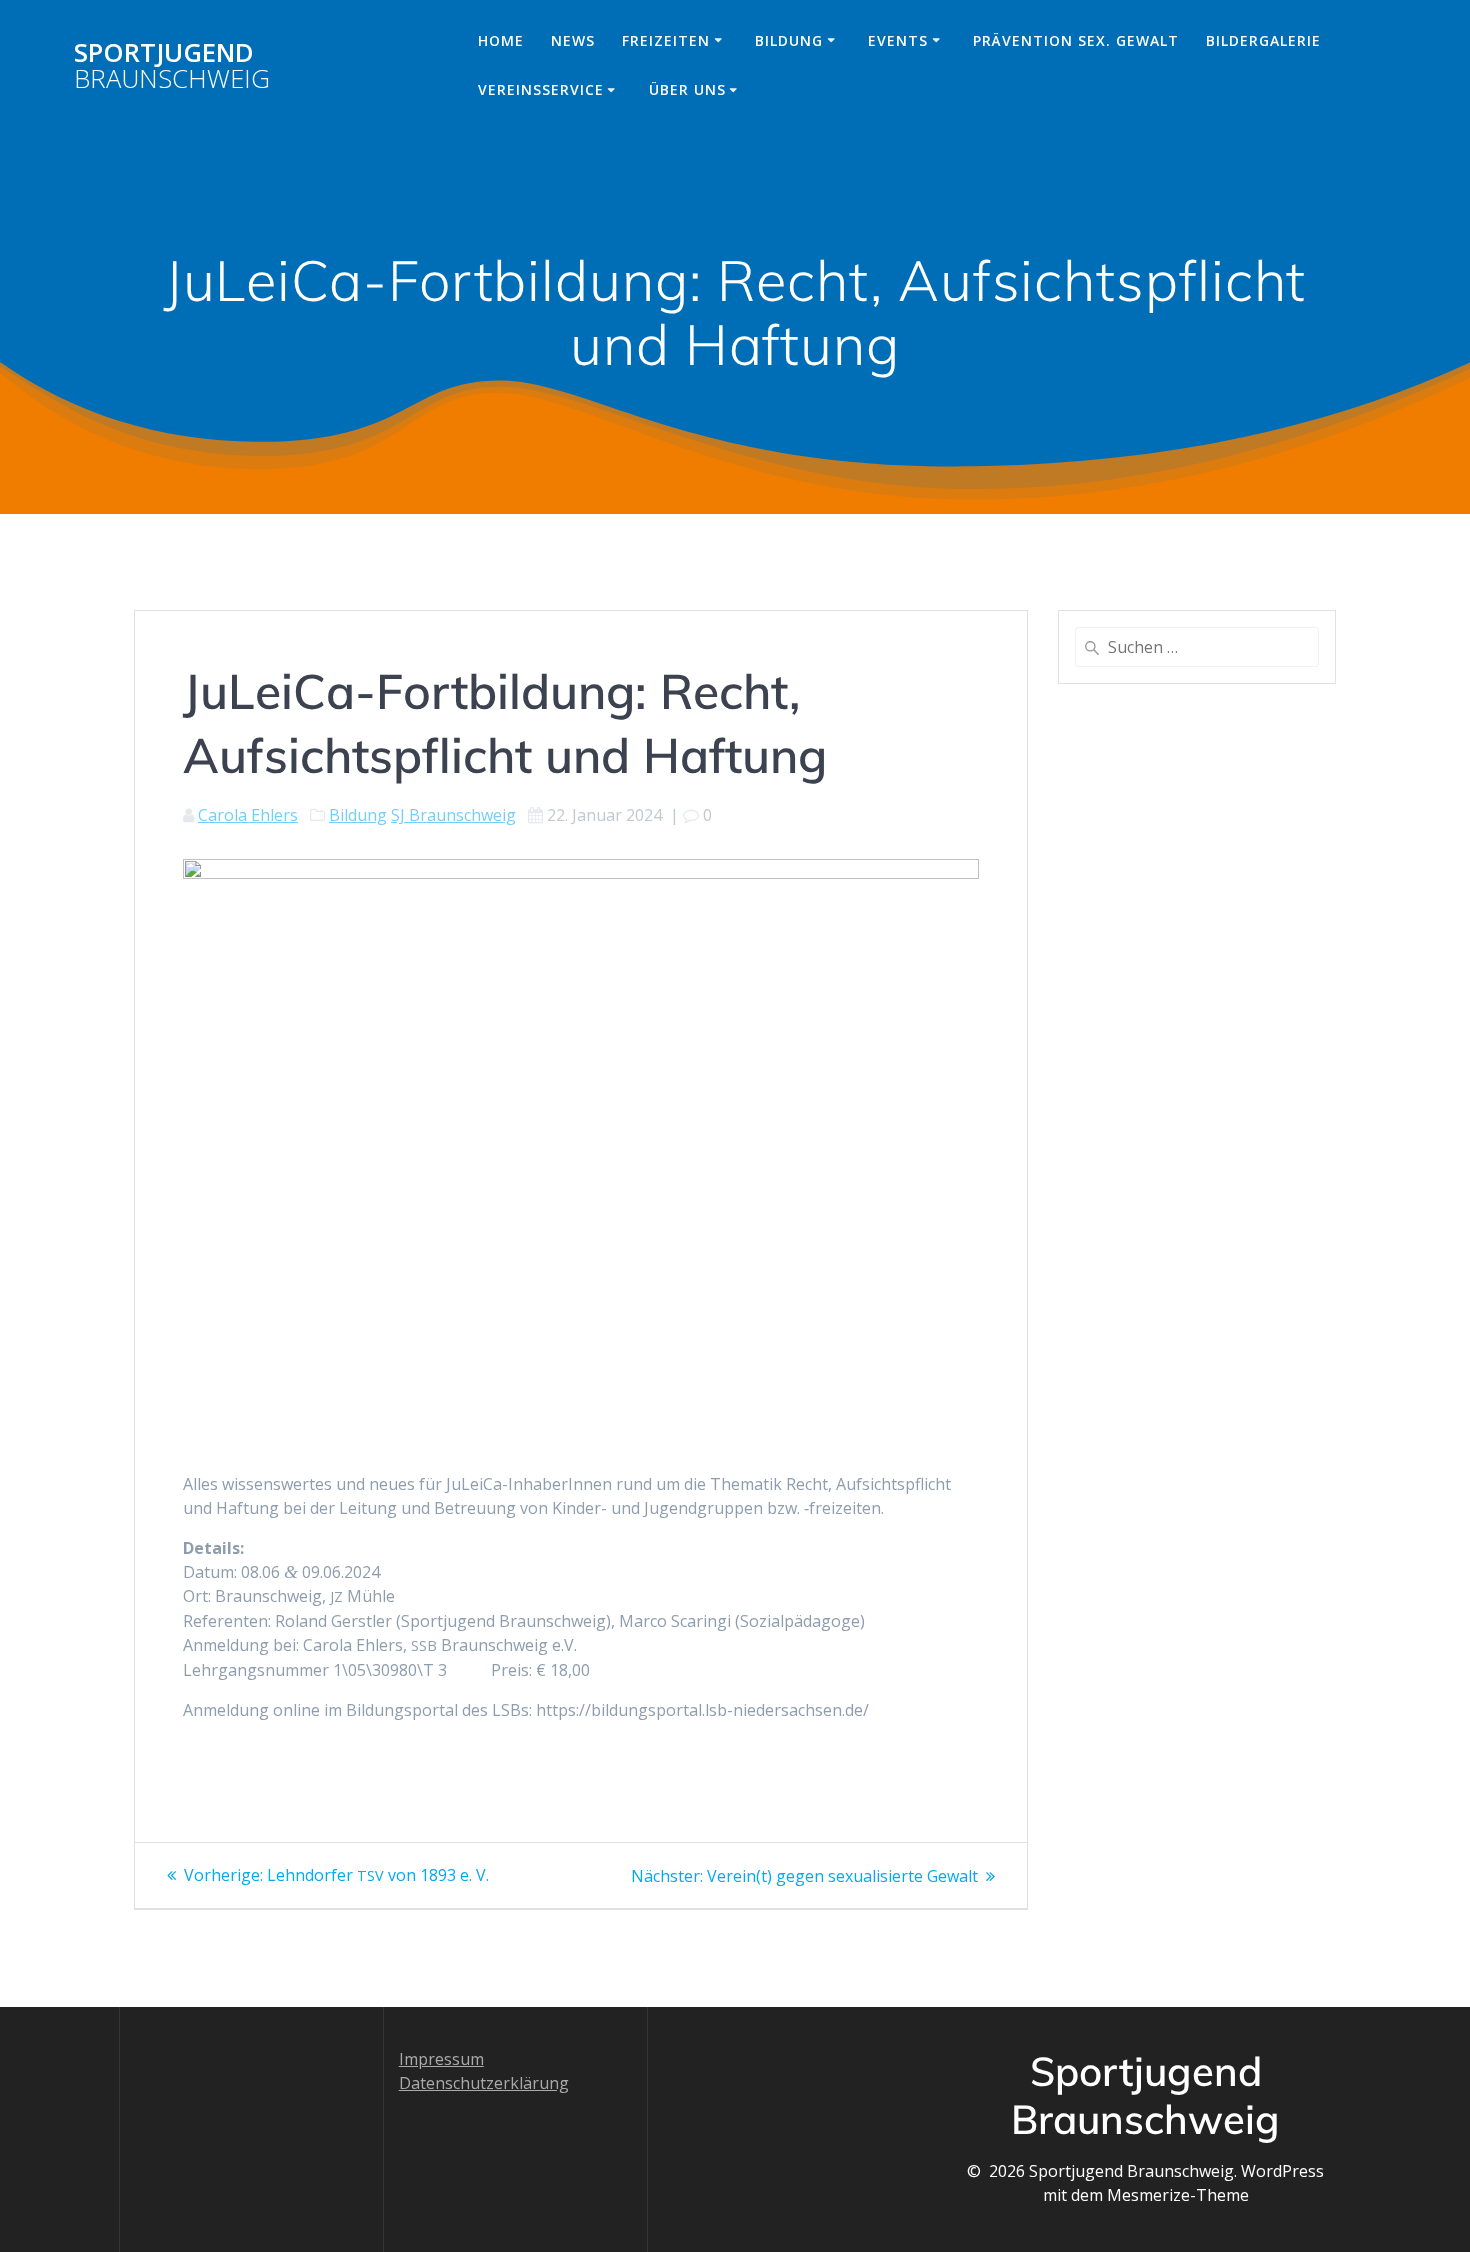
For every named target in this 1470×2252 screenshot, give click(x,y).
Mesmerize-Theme (1178, 2195)
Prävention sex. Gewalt (1076, 40)
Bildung (789, 40)
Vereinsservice (541, 89)
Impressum (441, 2059)
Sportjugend (172, 65)
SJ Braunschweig (453, 815)
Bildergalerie (1263, 40)
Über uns (687, 89)
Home (501, 40)
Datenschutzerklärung (484, 2083)
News (573, 40)
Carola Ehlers (248, 815)
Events (898, 40)
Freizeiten (666, 40)
